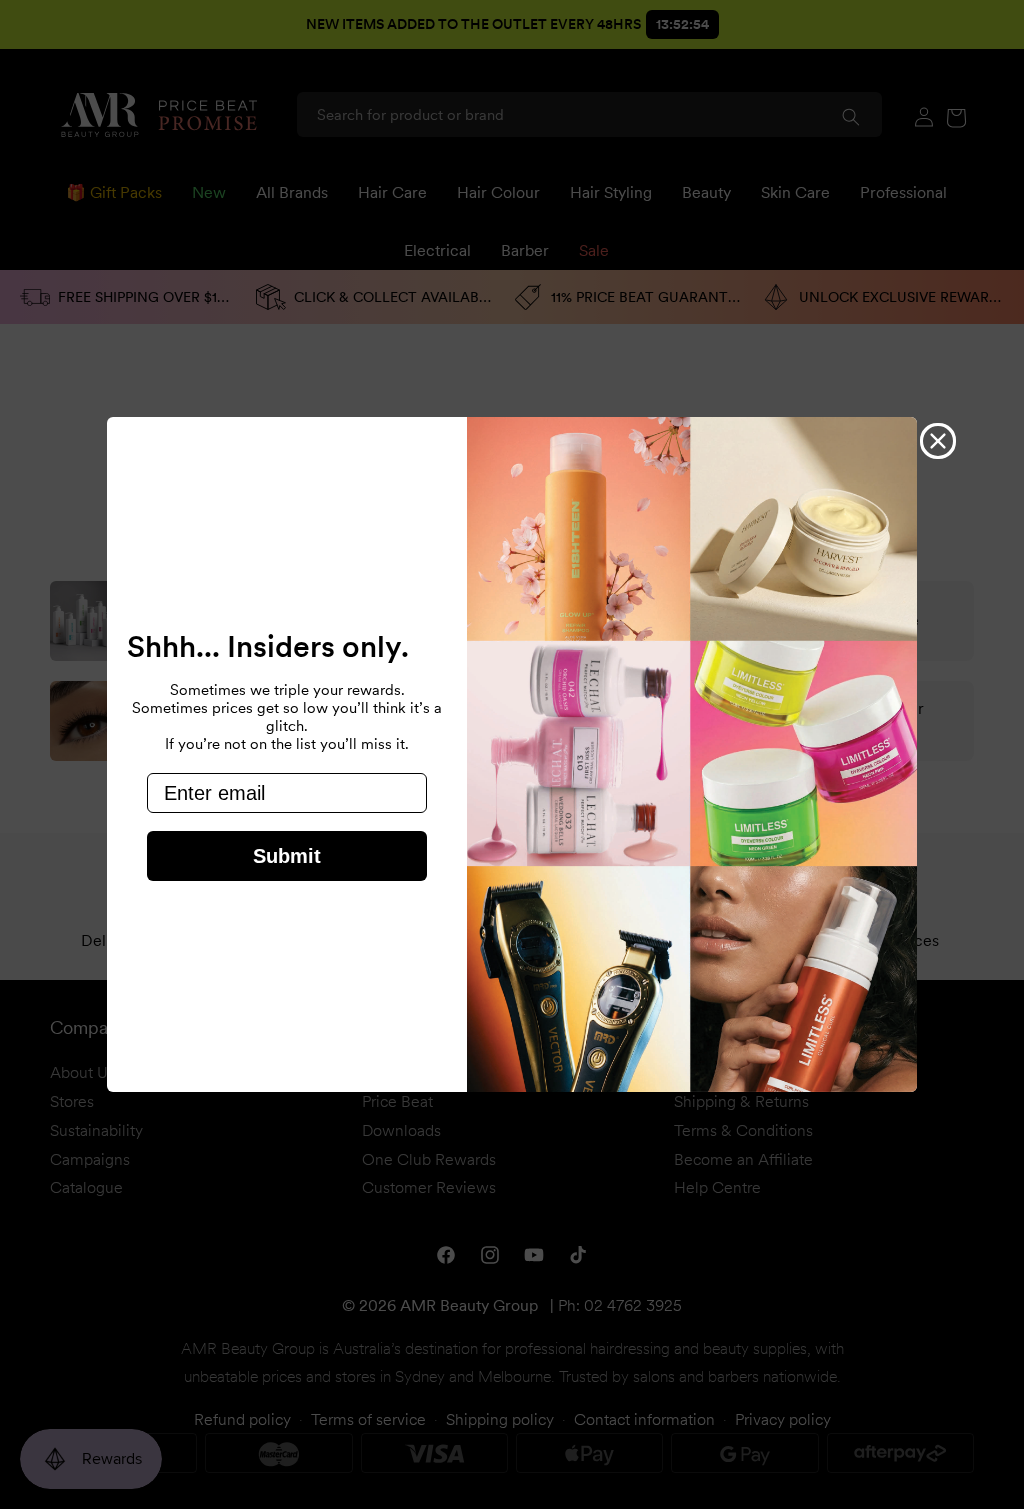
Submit (287, 856)
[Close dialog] (938, 441)
